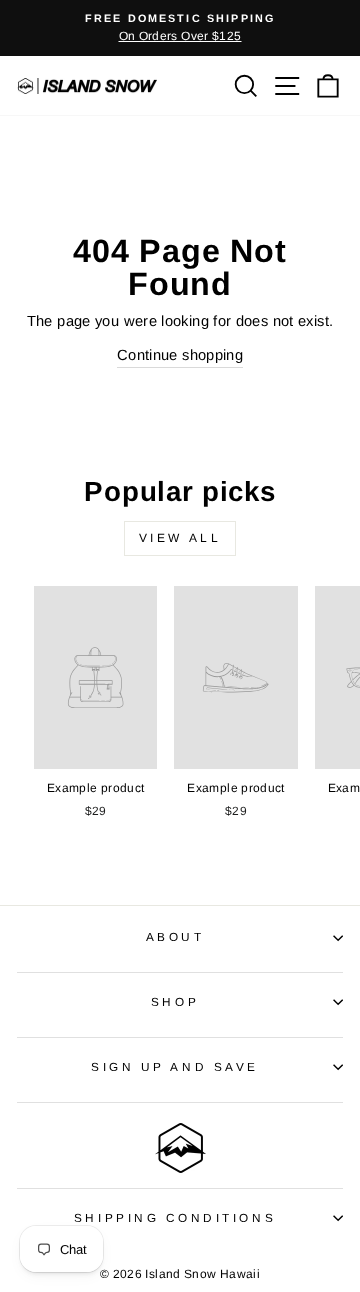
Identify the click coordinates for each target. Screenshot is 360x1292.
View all (180, 538)
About (175, 936)
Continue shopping (180, 355)
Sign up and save (175, 1066)
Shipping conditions (175, 1217)
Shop (175, 1001)
